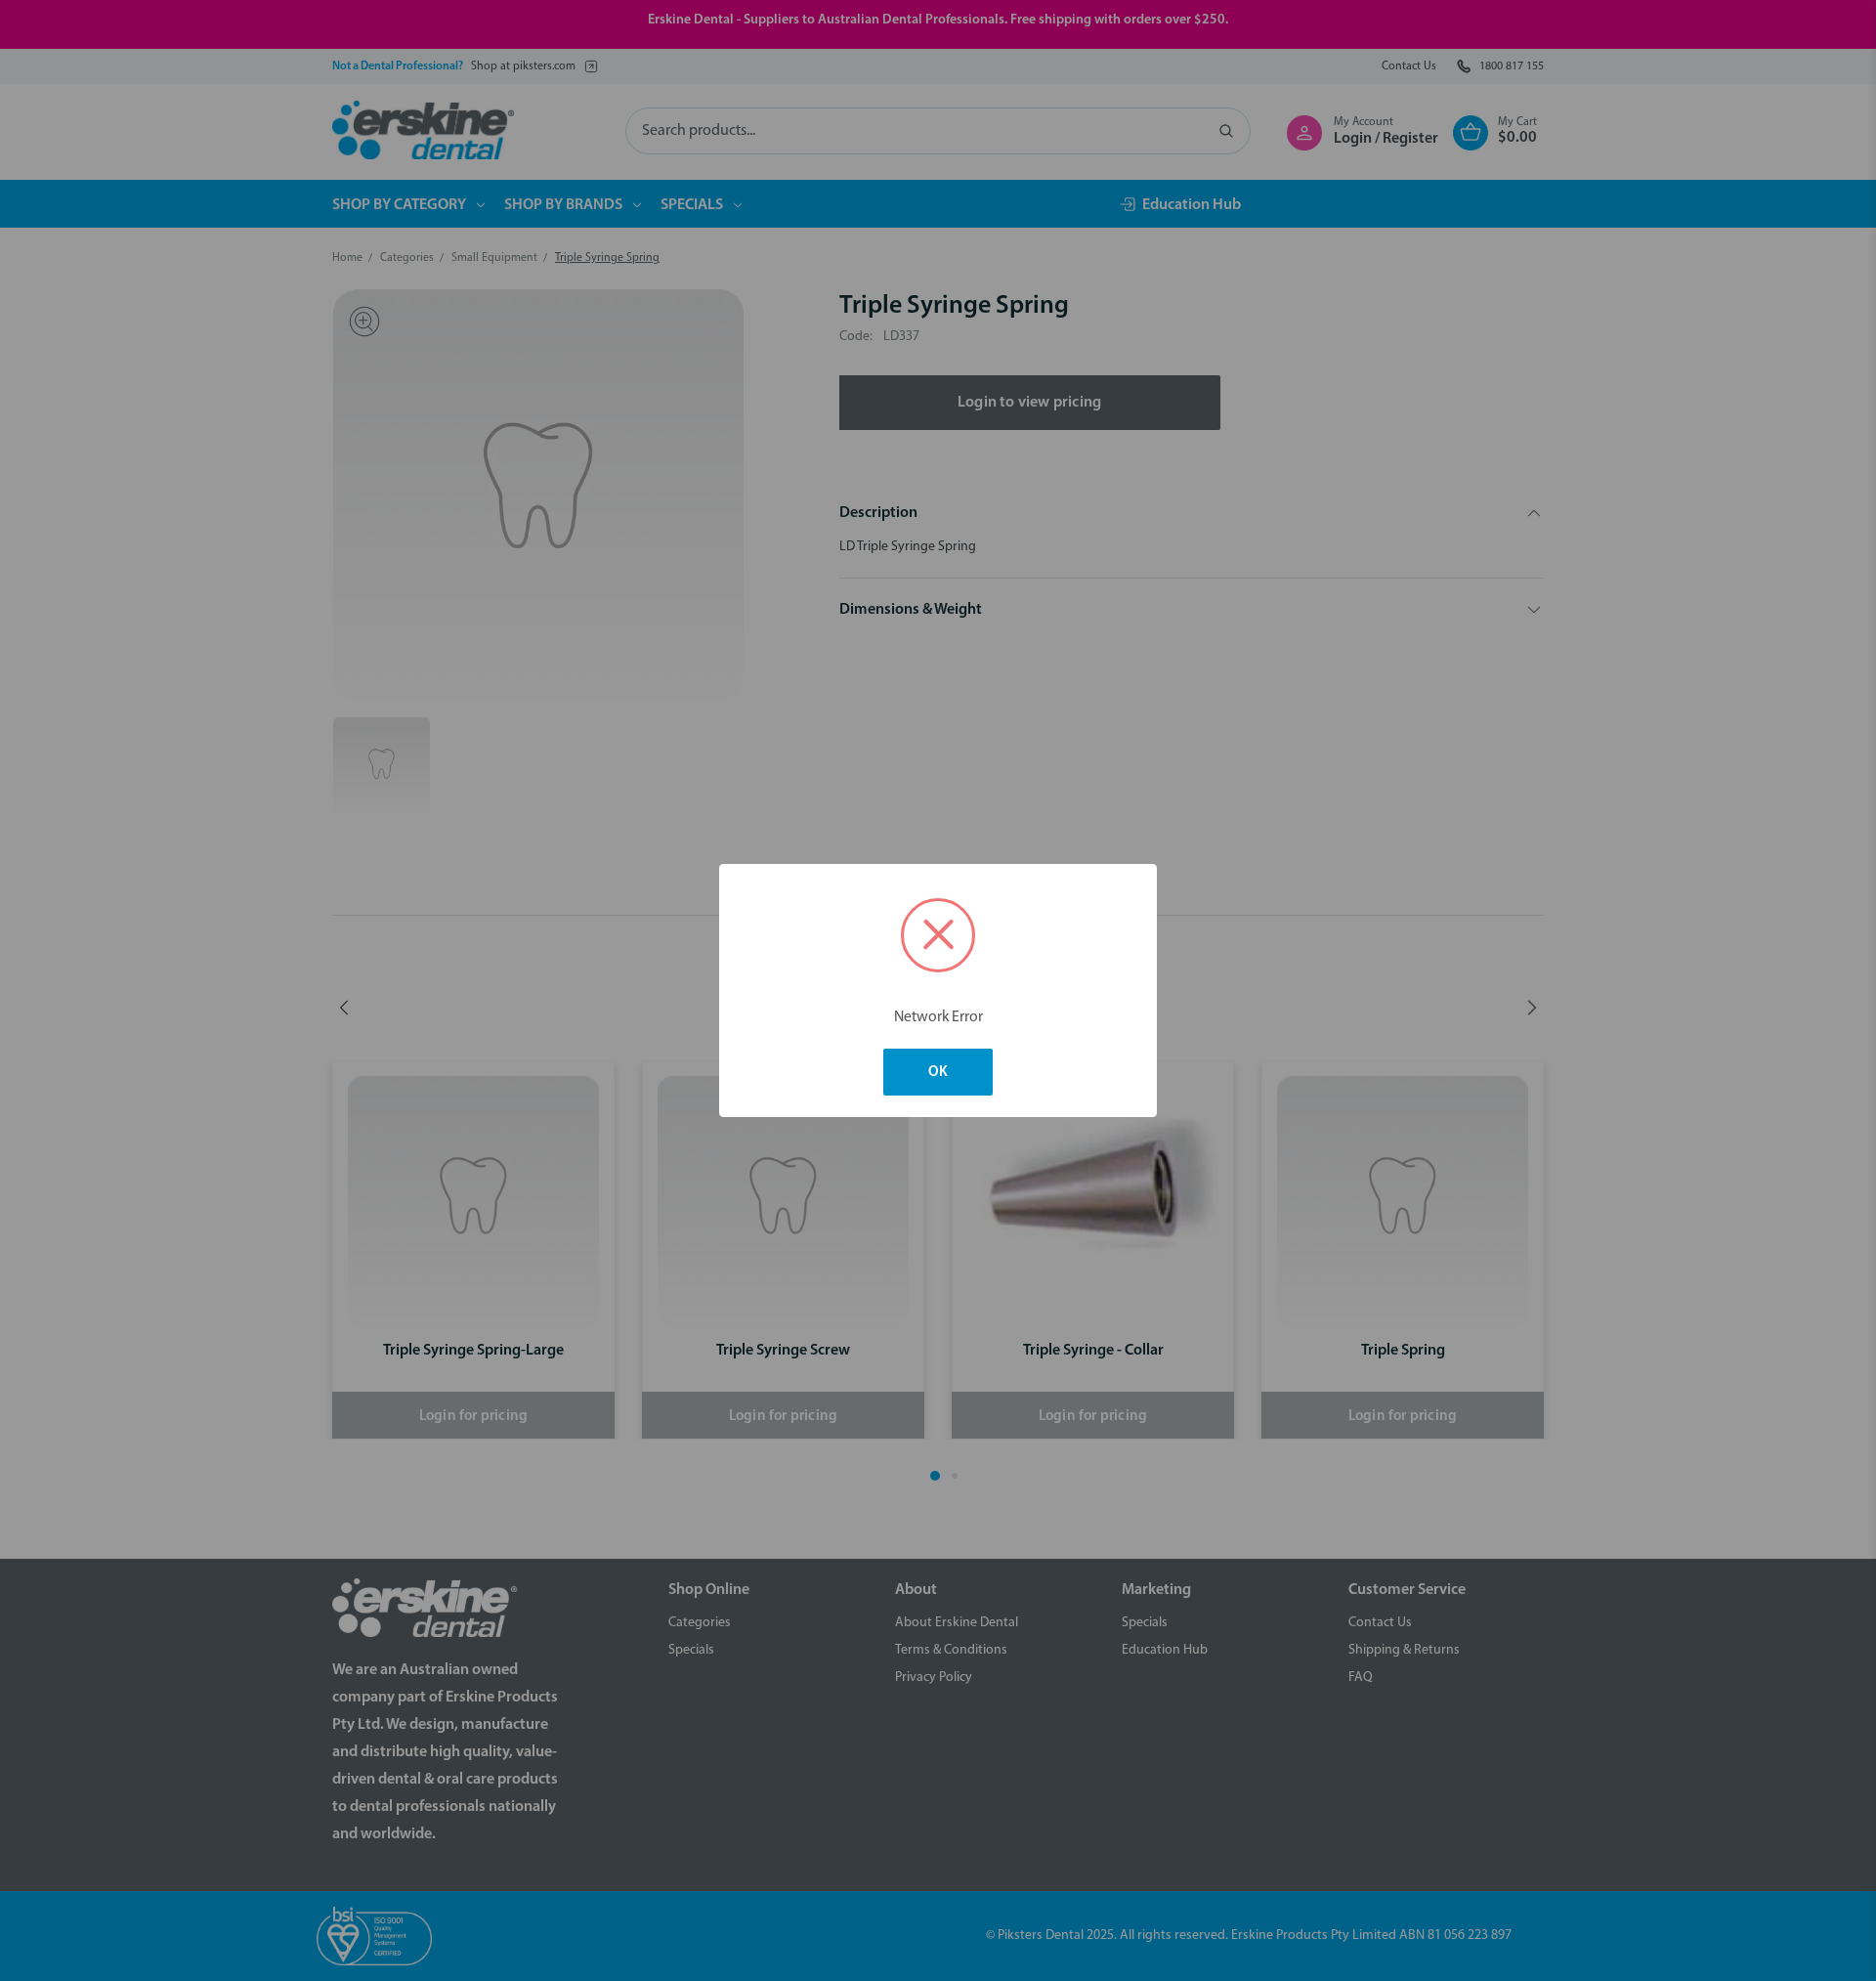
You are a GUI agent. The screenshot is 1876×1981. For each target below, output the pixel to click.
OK (938, 1073)
